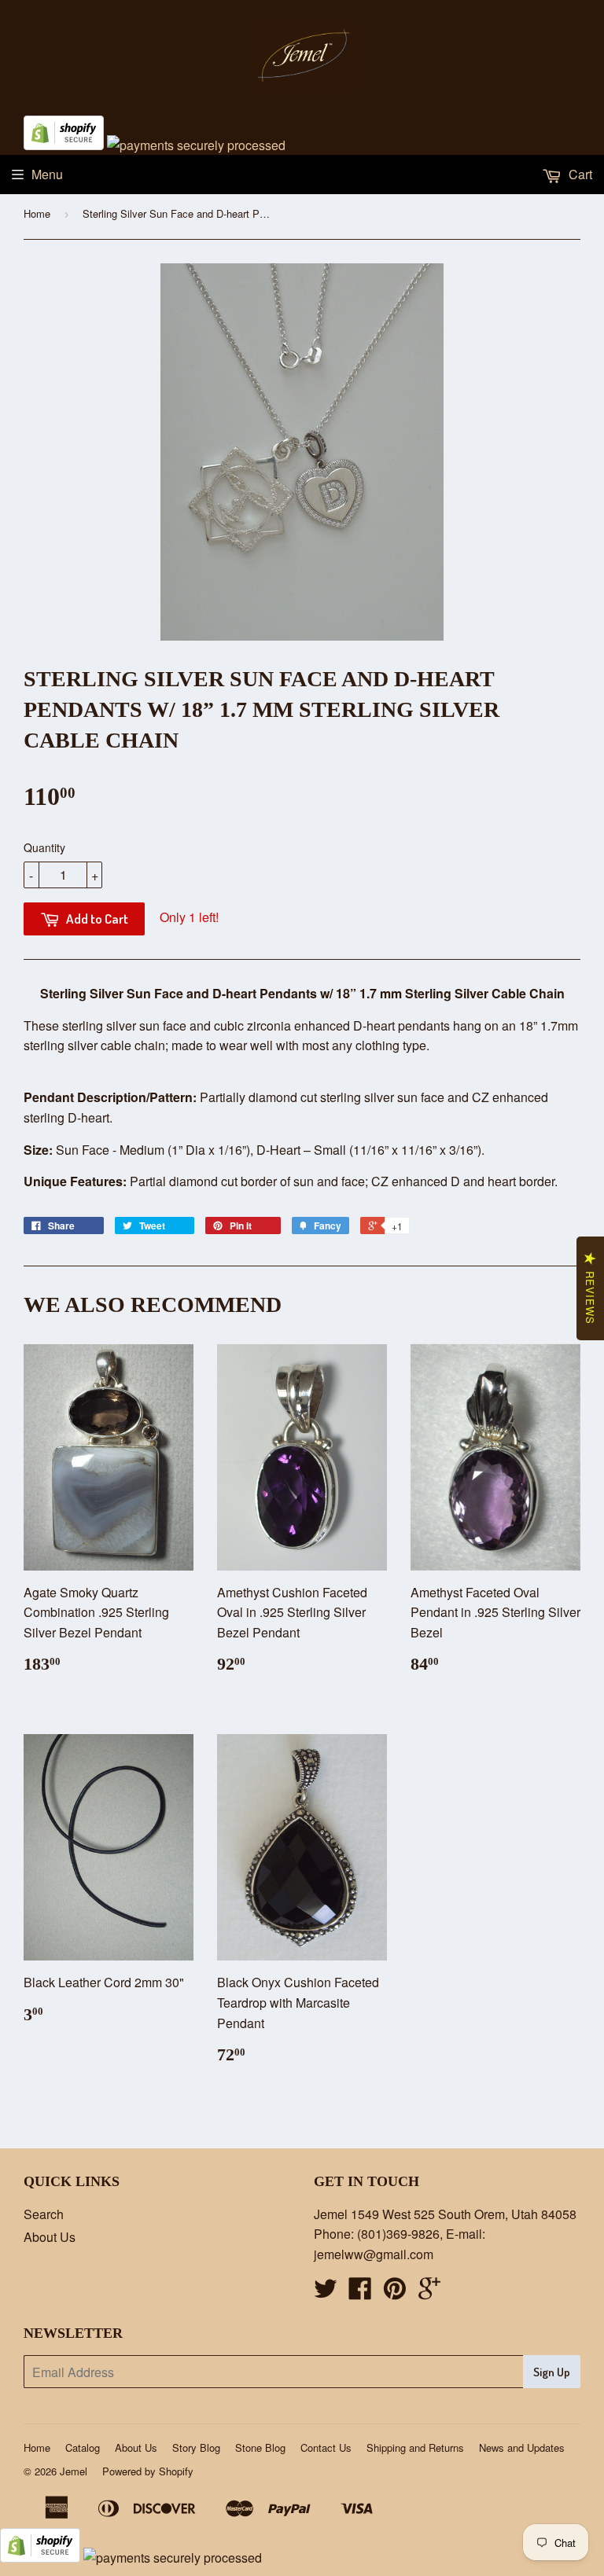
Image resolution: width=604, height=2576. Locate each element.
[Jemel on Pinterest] (395, 2293)
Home (37, 213)
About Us (50, 2237)
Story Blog (196, 2447)
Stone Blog (260, 2447)
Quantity (44, 847)
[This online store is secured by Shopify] (64, 145)
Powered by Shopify (148, 2471)
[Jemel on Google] (429, 2293)
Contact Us (326, 2447)
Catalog (83, 2447)
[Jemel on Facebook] (360, 2293)
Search (44, 2214)
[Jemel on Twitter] (326, 2293)
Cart (579, 174)
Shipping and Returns (415, 2447)
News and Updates (522, 2447)
